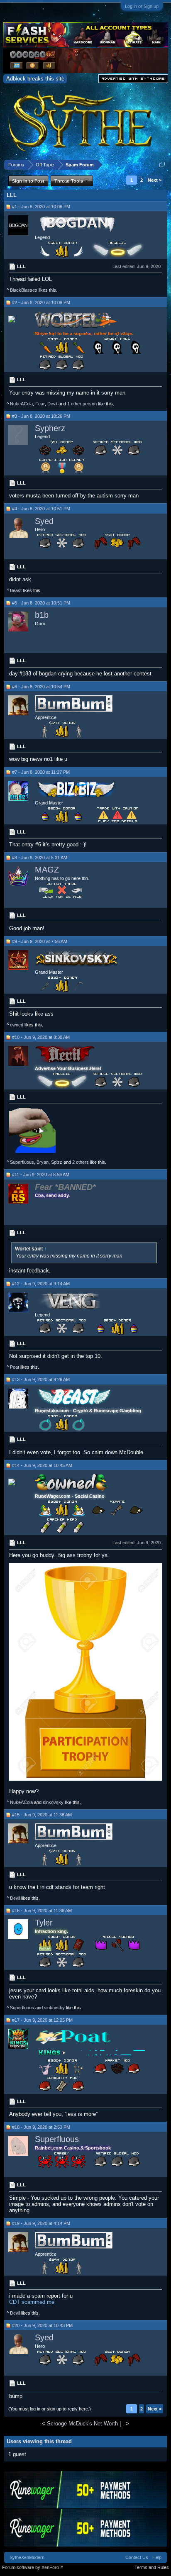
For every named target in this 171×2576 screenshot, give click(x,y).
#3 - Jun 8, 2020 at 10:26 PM (41, 416)
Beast (16, 590)
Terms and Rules (152, 2567)
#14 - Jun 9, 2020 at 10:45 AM (42, 1465)
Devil (52, 404)
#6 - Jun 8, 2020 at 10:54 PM (41, 687)
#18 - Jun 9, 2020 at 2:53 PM (41, 2127)
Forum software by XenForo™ (33, 2567)
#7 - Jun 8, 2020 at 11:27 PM (41, 772)
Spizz (57, 1162)
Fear (40, 404)
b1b (42, 615)
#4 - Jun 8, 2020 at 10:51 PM (41, 509)
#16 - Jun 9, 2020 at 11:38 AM (42, 1911)
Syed (44, 521)
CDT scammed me (32, 2302)
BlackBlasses (24, 290)
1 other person (82, 404)
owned (17, 1025)
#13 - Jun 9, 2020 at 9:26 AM (41, 1379)
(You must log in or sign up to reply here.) (50, 2409)
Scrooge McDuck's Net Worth (82, 2424)
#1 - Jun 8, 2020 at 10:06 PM (41, 207)
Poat (15, 1367)
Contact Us (137, 2557)
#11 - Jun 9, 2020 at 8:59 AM (41, 1175)
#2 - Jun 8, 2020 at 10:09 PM (41, 302)
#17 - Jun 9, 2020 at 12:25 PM (42, 2020)
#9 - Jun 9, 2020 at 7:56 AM (40, 941)
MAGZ (47, 870)
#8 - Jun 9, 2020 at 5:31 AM (40, 858)
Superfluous (22, 1162)
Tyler (44, 1923)
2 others (81, 1162)
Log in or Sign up (142, 6)
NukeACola (21, 404)
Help (157, 2557)
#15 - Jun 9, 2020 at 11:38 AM (42, 1815)
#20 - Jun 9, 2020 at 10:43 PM (42, 2325)
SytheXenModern (27, 2557)
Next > (155, 180)
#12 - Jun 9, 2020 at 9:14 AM (41, 1284)
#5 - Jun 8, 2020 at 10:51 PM (41, 603)
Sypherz (50, 428)
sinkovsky (53, 1802)
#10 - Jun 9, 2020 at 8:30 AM (41, 1037)
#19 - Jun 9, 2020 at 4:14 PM (41, 2223)
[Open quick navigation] (162, 165)
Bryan (43, 1162)
